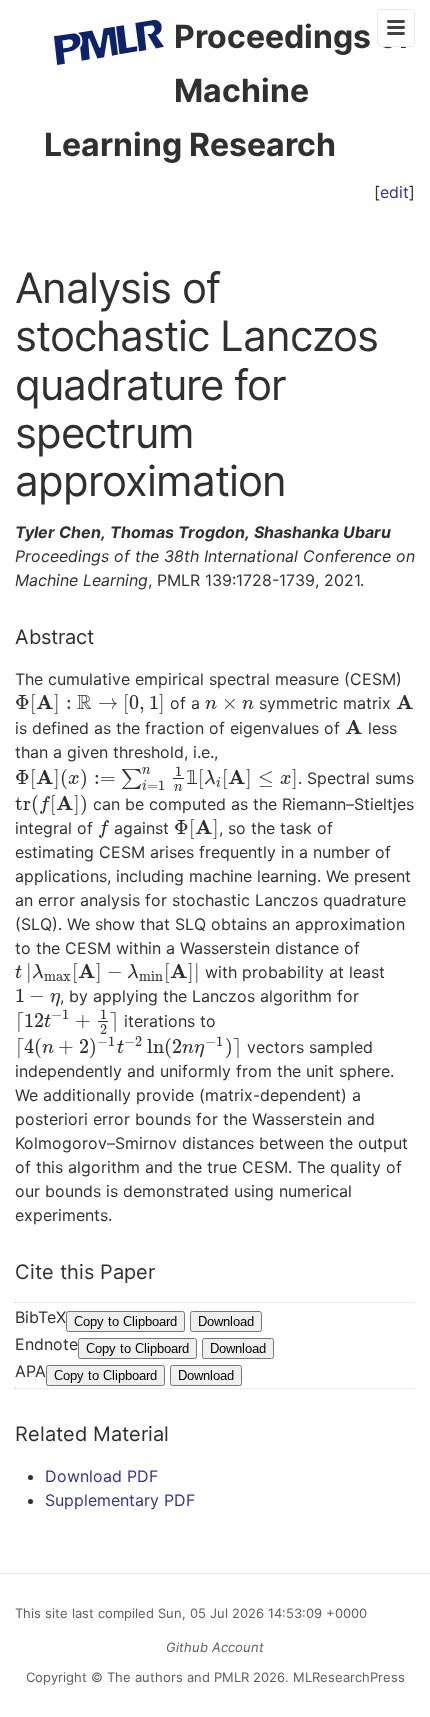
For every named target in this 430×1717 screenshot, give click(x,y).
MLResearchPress (347, 1677)
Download (226, 1321)
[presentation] (90, 703)
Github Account (215, 1647)
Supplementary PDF (120, 1500)
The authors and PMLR (178, 1677)
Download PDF (101, 1476)
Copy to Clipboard (125, 1321)
